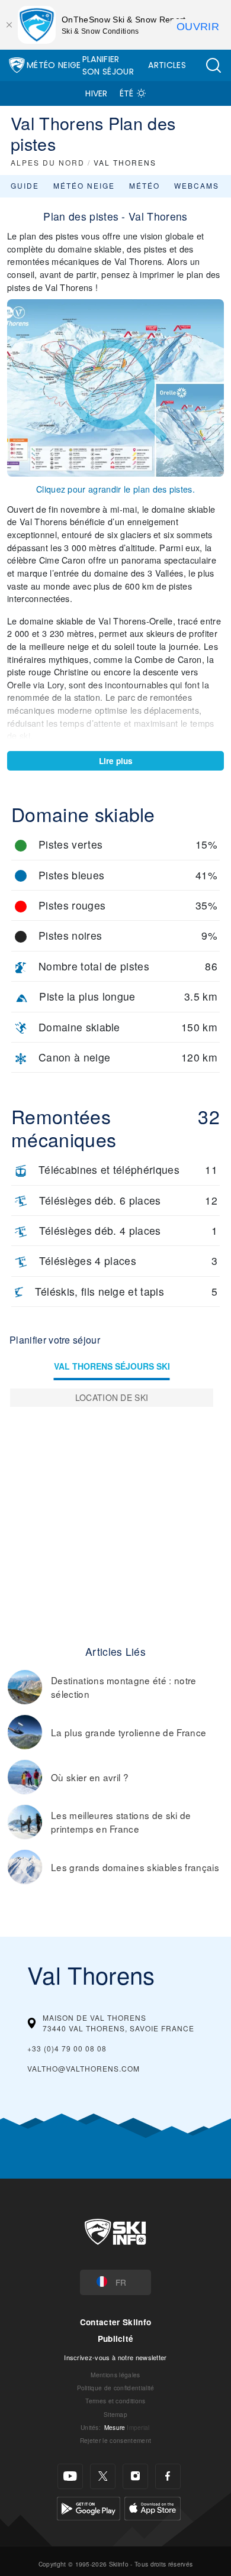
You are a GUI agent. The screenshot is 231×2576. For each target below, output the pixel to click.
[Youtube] (70, 2476)
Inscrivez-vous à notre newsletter (115, 2357)
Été (127, 93)
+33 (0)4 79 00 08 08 (67, 2048)
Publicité (116, 2339)
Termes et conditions (115, 2401)
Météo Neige (54, 65)
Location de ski (112, 1397)
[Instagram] (135, 2476)
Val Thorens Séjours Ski (112, 1366)
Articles (167, 65)
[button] (213, 65)
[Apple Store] (153, 2507)
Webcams (197, 185)
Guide (25, 185)
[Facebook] (168, 2476)
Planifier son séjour (108, 65)
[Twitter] (103, 2476)
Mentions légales (115, 2375)
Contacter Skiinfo (115, 2322)
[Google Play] (89, 2507)
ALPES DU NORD (48, 162)
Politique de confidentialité (116, 2388)
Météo (145, 185)
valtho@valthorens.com (84, 2068)
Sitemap (115, 2414)
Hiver (97, 93)
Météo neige (84, 185)
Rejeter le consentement (115, 2440)
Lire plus (116, 761)
